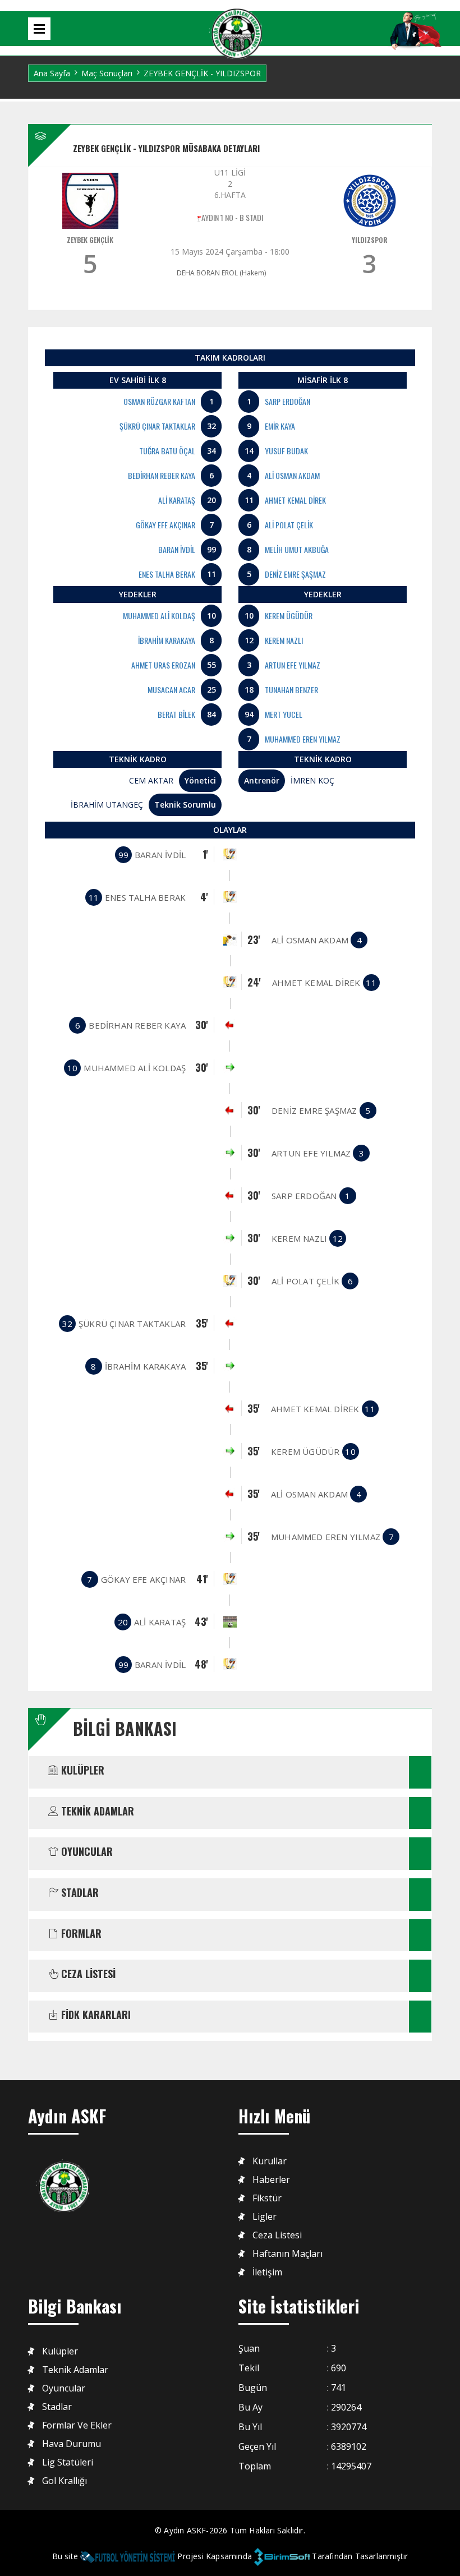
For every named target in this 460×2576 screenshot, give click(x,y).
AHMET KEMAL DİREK (295, 500)
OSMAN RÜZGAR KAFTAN (159, 401)
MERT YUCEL (284, 714)
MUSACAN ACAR (171, 690)
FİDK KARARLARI (95, 2015)
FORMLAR (80, 1934)
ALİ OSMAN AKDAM (292, 475)
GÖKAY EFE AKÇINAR (165, 525)
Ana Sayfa (52, 73)
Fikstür (267, 2198)
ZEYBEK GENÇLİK (90, 240)
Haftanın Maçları (287, 2254)
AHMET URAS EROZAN (163, 665)
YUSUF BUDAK (286, 451)
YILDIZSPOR (370, 240)
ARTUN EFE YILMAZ (293, 665)
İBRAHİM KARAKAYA (167, 640)
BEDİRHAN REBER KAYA (162, 475)
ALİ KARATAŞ (177, 500)
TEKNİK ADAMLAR (96, 1812)
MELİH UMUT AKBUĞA (297, 549)
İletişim (267, 2272)
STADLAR (79, 1893)
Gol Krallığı (65, 2481)
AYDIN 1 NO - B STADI (232, 217)
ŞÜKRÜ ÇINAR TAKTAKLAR (157, 426)
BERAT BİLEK (176, 714)
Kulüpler (60, 2351)
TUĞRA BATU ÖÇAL (167, 451)
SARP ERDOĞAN (287, 401)
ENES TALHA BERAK (167, 574)
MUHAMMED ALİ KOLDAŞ (159, 616)
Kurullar (270, 2161)
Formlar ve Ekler (77, 2425)
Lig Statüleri (68, 2462)
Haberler (271, 2180)
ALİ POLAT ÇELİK (289, 525)
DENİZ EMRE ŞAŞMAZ (295, 574)
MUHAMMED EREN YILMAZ (303, 739)
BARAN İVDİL (177, 549)
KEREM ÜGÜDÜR (289, 616)
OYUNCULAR (86, 1852)
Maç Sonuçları (107, 73)
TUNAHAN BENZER (291, 690)
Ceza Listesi (277, 2235)
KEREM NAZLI (284, 640)
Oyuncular (64, 2388)
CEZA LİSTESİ (87, 1974)
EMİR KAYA (280, 426)
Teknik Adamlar (75, 2370)
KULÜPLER (81, 1771)
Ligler (264, 2217)
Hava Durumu (72, 2444)
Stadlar (57, 2407)
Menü (39, 29)
